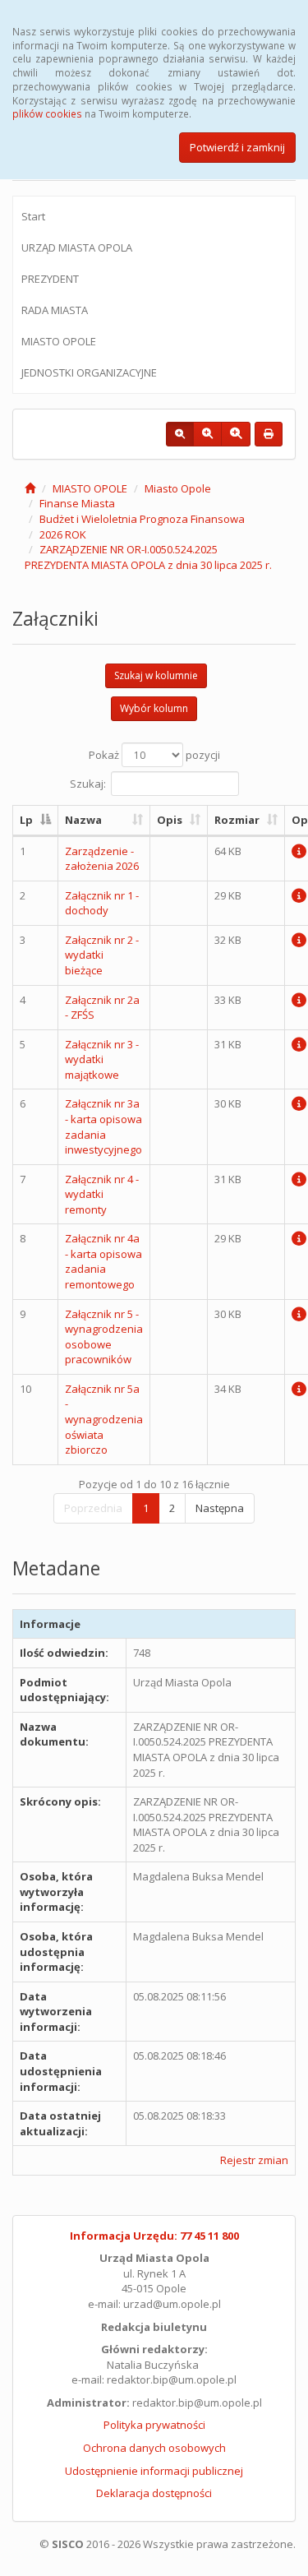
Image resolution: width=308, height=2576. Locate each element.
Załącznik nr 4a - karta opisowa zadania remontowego (103, 1261)
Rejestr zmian (254, 2160)
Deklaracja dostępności (154, 2493)
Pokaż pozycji (154, 755)
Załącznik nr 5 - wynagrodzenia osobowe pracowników (104, 1337)
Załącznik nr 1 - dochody (102, 903)
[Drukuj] (269, 434)
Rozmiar (237, 820)
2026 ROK (63, 534)
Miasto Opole (178, 488)
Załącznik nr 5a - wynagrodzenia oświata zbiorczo (104, 1419)
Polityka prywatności (154, 2425)
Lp (26, 820)
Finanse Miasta (77, 503)
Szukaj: (88, 784)
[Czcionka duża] (236, 434)
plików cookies (47, 113)
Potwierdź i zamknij (237, 147)
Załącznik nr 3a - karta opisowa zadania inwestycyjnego (103, 1126)
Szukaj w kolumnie (156, 675)
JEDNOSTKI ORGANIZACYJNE (89, 372)
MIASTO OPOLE (59, 341)
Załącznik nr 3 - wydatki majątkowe (102, 1059)
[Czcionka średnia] (207, 434)
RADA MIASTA (55, 310)
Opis (170, 820)
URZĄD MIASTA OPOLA (77, 247)
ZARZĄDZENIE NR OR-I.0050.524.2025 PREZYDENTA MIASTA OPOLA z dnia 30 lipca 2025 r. (148, 557)
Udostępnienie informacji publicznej (154, 2471)
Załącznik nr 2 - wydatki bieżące (102, 955)
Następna (220, 1508)
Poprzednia (93, 1508)
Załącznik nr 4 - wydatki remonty (102, 1194)
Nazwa (83, 820)
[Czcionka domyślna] (180, 434)
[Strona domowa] (30, 488)
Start (33, 216)
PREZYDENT (50, 279)
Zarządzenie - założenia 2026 (102, 859)
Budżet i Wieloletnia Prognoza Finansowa (142, 519)
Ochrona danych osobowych (154, 2448)
